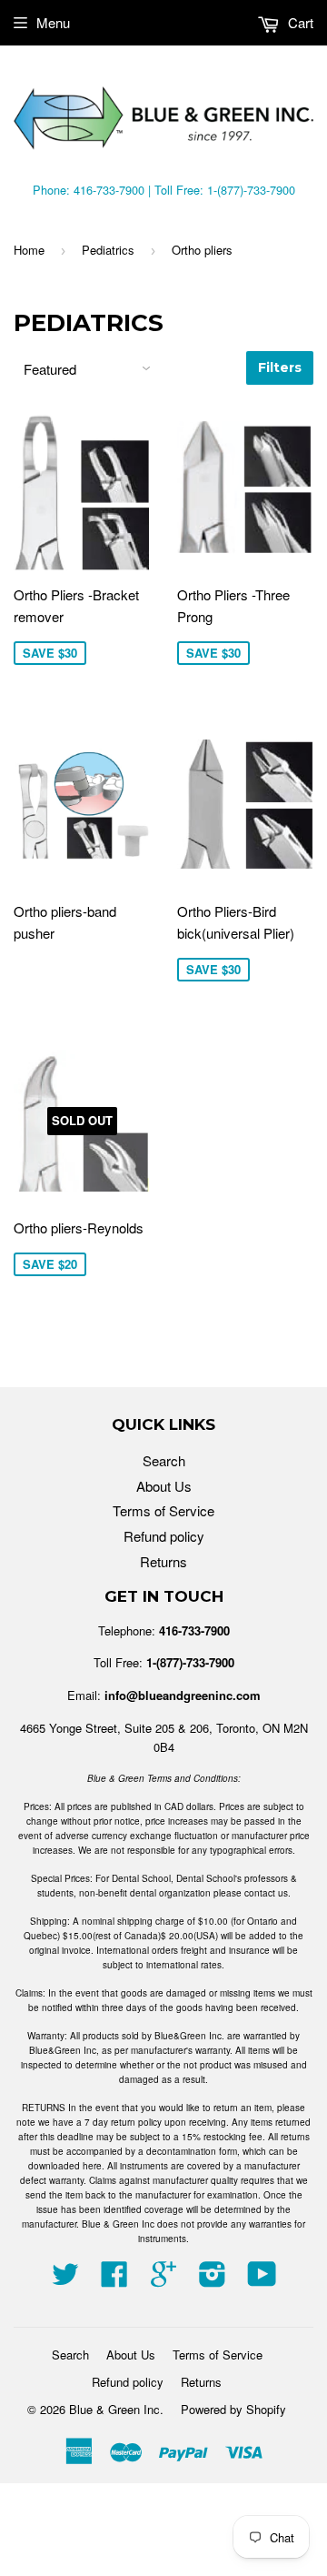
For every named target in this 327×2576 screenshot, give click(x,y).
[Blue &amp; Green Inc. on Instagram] (213, 2279)
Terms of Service (163, 1510)
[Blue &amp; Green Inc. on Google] (163, 2279)
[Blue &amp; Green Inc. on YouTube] (262, 2279)
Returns (163, 1561)
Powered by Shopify (233, 2409)
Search (164, 1460)
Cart (299, 22)
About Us (164, 1486)
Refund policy (164, 1536)
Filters (280, 367)
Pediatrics (108, 250)
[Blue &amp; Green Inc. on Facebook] (114, 2279)
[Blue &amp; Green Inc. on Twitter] (65, 2279)
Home (29, 250)
